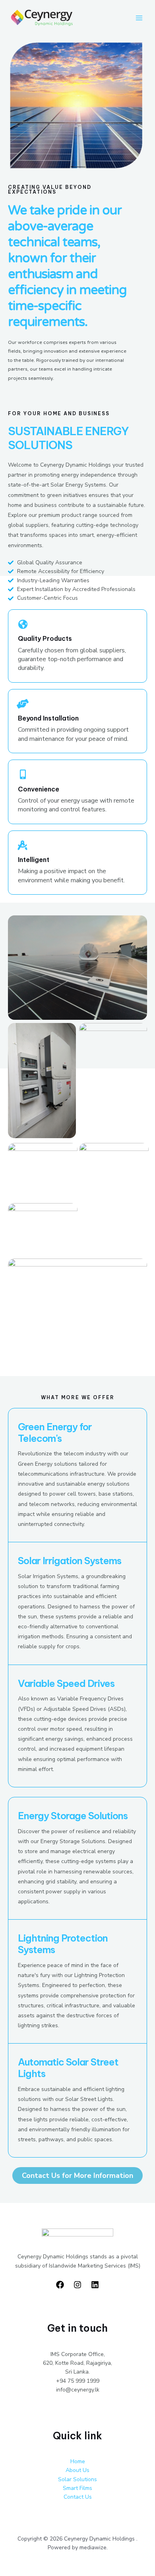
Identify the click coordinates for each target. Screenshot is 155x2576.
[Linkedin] (95, 2285)
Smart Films (77, 2488)
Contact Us (78, 2497)
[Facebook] (60, 2285)
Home (78, 2461)
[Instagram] (77, 2285)
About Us (77, 2470)
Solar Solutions (77, 2479)
